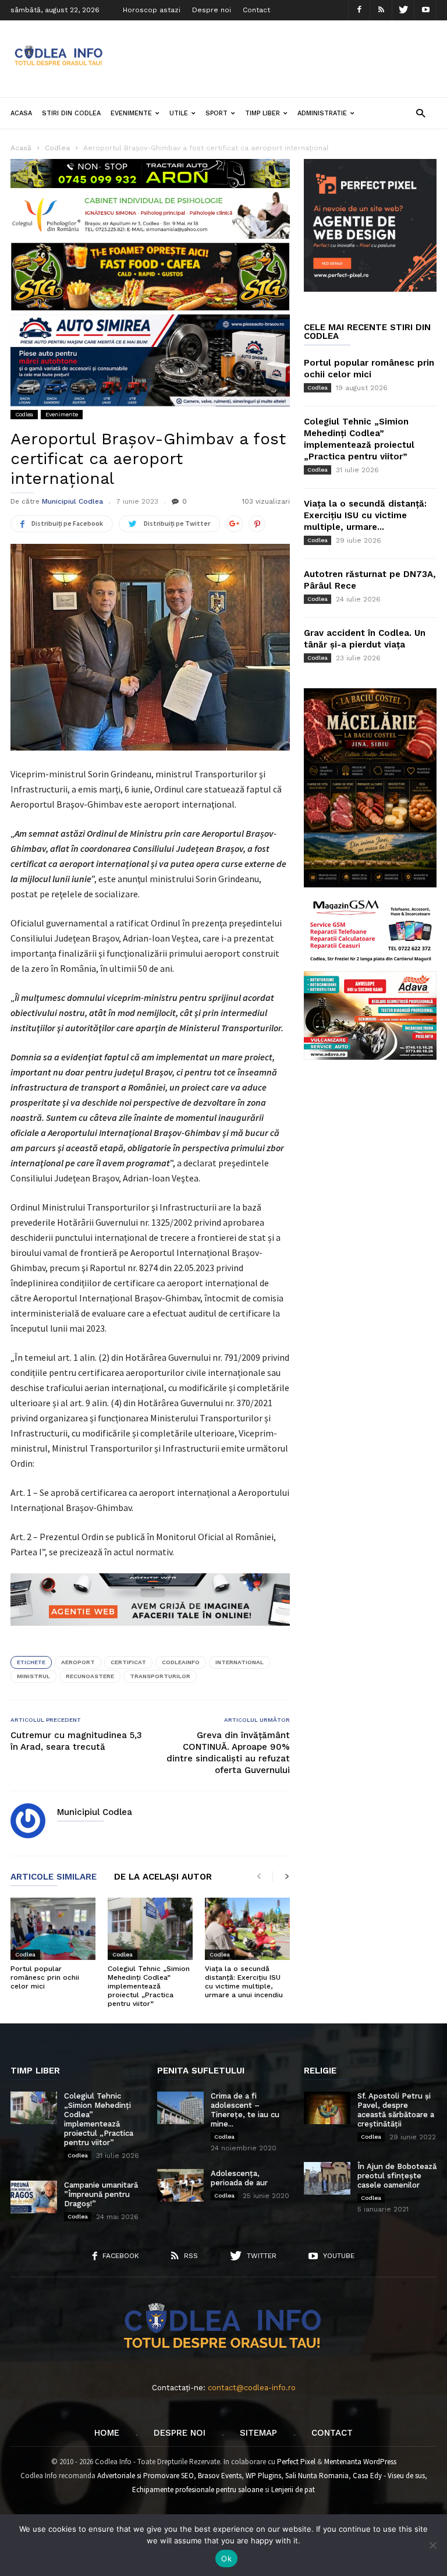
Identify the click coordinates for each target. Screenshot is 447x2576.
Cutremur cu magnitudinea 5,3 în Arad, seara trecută (76, 1741)
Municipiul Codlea (72, 501)
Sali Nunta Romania (317, 2476)
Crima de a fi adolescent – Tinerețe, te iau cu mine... (245, 2110)
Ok (226, 2559)
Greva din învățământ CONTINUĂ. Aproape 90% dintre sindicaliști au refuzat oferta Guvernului (228, 1753)
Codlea (24, 414)
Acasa (21, 113)
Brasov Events (220, 2476)
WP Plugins (263, 2476)
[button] (421, 113)
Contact (256, 10)
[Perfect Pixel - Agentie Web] (370, 289)
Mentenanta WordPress (360, 2462)
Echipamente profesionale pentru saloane (198, 2490)
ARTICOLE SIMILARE (54, 1877)
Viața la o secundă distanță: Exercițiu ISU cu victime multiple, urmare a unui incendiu (244, 1982)
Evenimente (131, 113)
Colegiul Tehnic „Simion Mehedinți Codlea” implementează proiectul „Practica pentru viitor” (149, 1986)
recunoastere (90, 1676)
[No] (432, 2545)
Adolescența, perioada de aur (239, 2178)
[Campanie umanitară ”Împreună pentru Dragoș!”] (34, 2197)
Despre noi (212, 10)
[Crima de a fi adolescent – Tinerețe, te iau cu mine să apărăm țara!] (180, 2108)
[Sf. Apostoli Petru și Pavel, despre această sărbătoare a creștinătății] (327, 2108)
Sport (217, 113)
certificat (128, 1662)
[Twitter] (403, 10)
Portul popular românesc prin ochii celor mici (45, 1977)
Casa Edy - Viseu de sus (389, 2476)
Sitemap (258, 2433)
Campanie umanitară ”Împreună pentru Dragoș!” (101, 2194)
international (240, 1662)
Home (107, 2433)
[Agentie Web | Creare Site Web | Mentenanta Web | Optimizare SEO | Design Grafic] (150, 1634)
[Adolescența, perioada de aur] (180, 2185)
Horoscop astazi (152, 10)
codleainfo (181, 1662)
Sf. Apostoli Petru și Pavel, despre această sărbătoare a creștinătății (396, 2110)
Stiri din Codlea (71, 113)
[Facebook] (359, 10)
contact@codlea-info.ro (252, 2388)
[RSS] (381, 10)
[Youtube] (425, 10)
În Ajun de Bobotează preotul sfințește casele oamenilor (397, 2176)
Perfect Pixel (296, 2462)
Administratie (322, 113)
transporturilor (160, 1676)
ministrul (33, 1676)
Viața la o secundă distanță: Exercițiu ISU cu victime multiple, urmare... (365, 515)
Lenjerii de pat (293, 2490)
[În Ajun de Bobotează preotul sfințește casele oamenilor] (327, 2178)
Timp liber (262, 113)
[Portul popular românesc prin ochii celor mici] (53, 1929)
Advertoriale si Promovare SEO (146, 2476)
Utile (179, 113)
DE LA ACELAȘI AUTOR (163, 1877)
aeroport (78, 1662)
